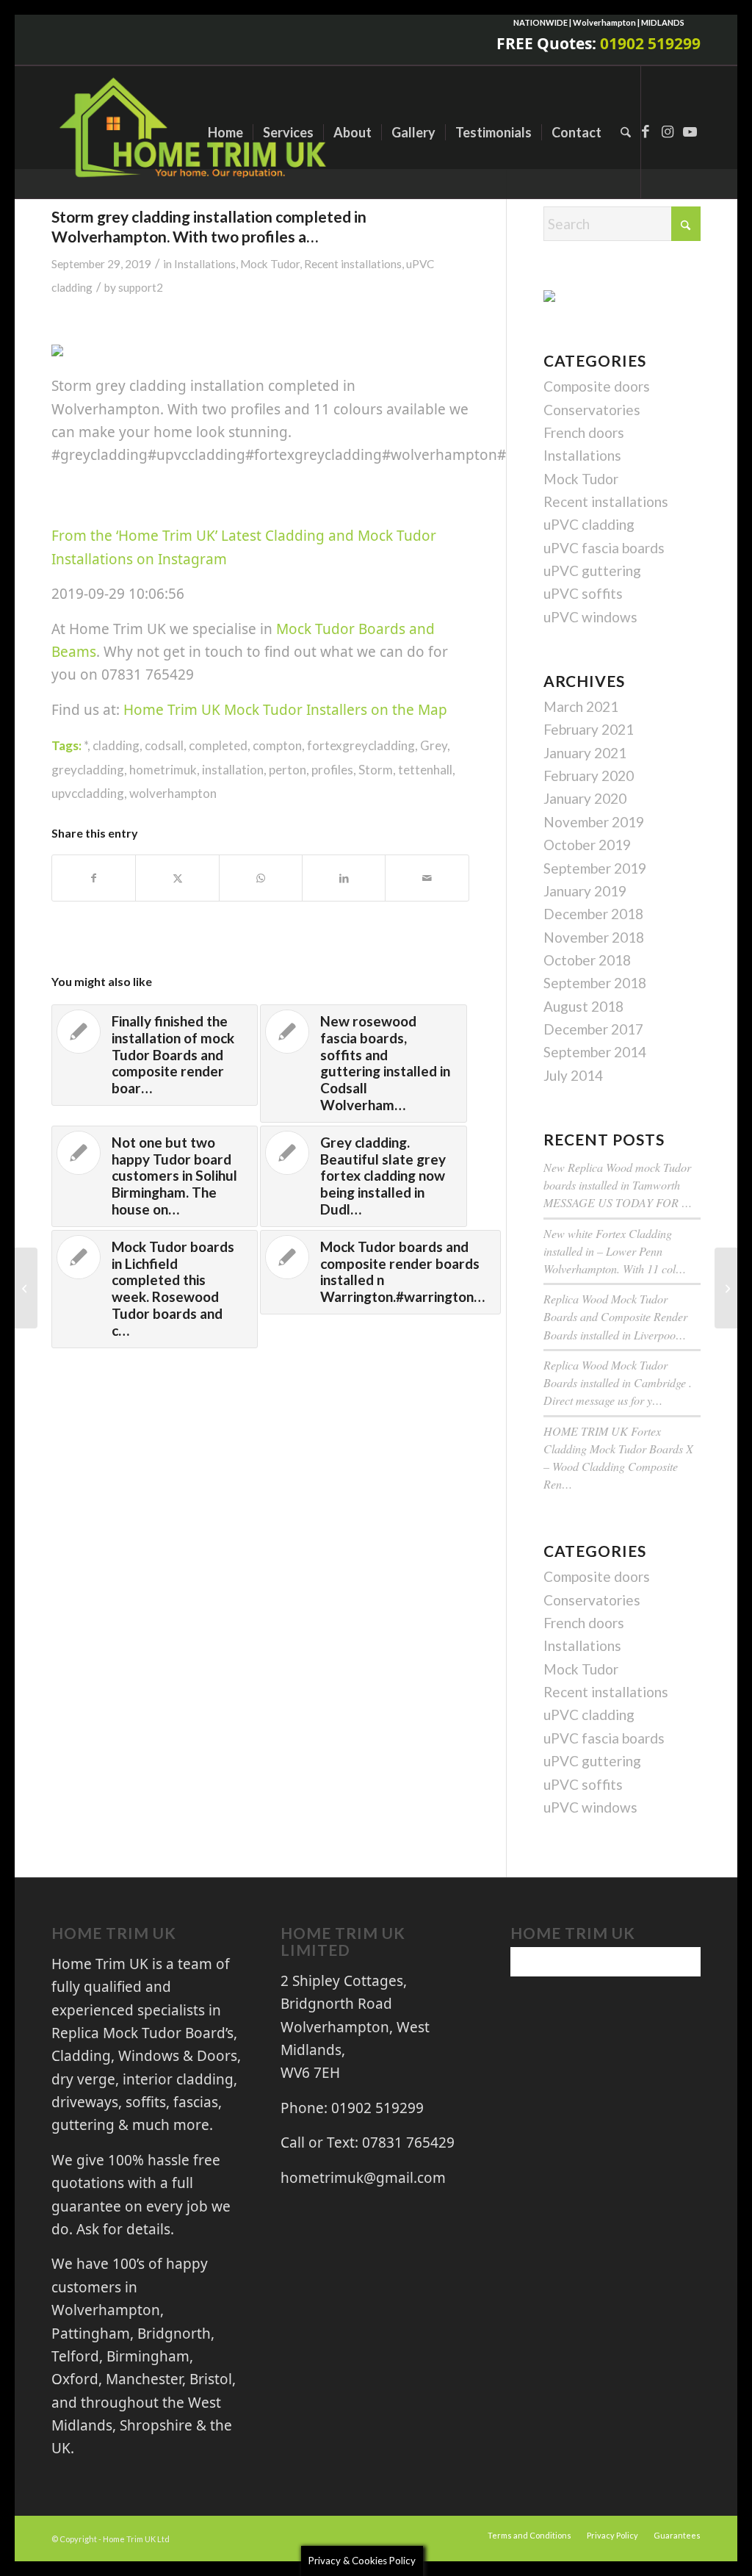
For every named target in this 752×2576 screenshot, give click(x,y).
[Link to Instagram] (668, 132)
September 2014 (595, 1052)
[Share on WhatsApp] (261, 878)
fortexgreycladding (361, 745)
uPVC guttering (592, 571)
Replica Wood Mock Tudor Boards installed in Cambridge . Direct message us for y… (618, 1382)
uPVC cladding (589, 524)
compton (277, 745)
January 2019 (585, 891)
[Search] (626, 132)
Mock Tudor (270, 264)
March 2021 (581, 706)
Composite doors (597, 386)
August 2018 (583, 1006)
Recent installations (353, 264)
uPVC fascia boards (604, 548)
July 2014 (573, 1075)
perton (288, 770)
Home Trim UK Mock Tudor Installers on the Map (285, 710)
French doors (584, 432)
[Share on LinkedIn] (344, 878)
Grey (434, 745)
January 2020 (585, 798)
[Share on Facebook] (94, 878)
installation (233, 770)
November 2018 (594, 937)
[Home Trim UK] (195, 132)
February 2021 (589, 729)
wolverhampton (173, 793)
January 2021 (585, 753)
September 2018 (595, 983)
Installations (205, 264)
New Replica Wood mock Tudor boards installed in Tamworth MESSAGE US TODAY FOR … (618, 1185)
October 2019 (587, 845)
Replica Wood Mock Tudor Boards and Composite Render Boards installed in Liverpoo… (615, 1316)
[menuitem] (225, 132)
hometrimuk (163, 770)
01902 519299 (650, 43)
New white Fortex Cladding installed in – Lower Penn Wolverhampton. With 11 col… (615, 1251)
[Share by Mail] (427, 878)
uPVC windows (590, 617)
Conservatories (592, 410)
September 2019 (595, 868)
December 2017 (593, 1029)
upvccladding (88, 793)
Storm (376, 770)
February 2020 (589, 776)
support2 (141, 287)
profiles (332, 770)
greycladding (88, 770)
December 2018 (593, 914)
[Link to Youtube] (690, 132)
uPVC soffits (583, 593)
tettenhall (425, 770)
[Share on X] (177, 878)
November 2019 (594, 822)
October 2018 (587, 960)
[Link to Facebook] (646, 132)
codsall (164, 745)
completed (218, 745)
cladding (116, 745)
